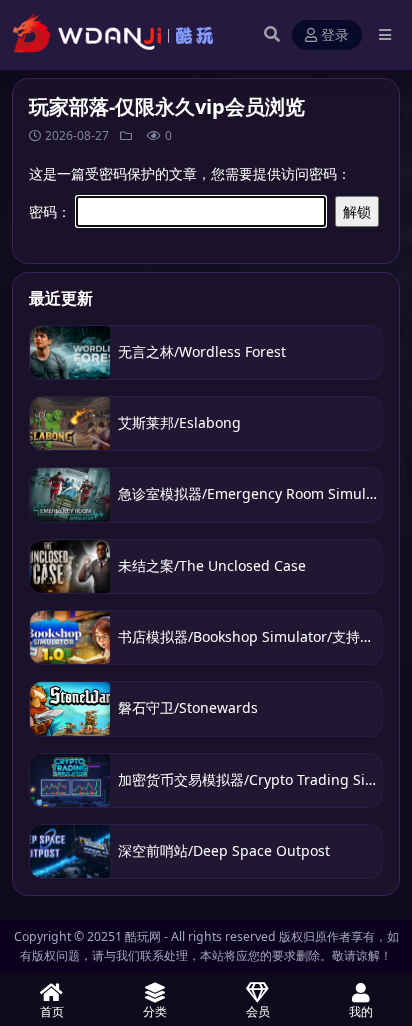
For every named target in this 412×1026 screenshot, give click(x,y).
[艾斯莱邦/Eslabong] (70, 423)
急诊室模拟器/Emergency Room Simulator (255, 493)
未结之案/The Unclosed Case (212, 565)
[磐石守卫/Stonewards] (70, 708)
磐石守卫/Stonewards (188, 707)
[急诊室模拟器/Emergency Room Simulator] (70, 494)
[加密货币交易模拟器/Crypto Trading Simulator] (70, 780)
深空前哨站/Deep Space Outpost (224, 850)
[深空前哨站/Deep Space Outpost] (70, 851)
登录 (335, 35)
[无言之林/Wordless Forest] (70, 352)
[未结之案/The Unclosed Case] (70, 566)
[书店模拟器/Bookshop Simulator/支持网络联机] (70, 637)
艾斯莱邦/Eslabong (179, 422)
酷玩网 (143, 936)
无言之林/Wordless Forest (202, 351)
